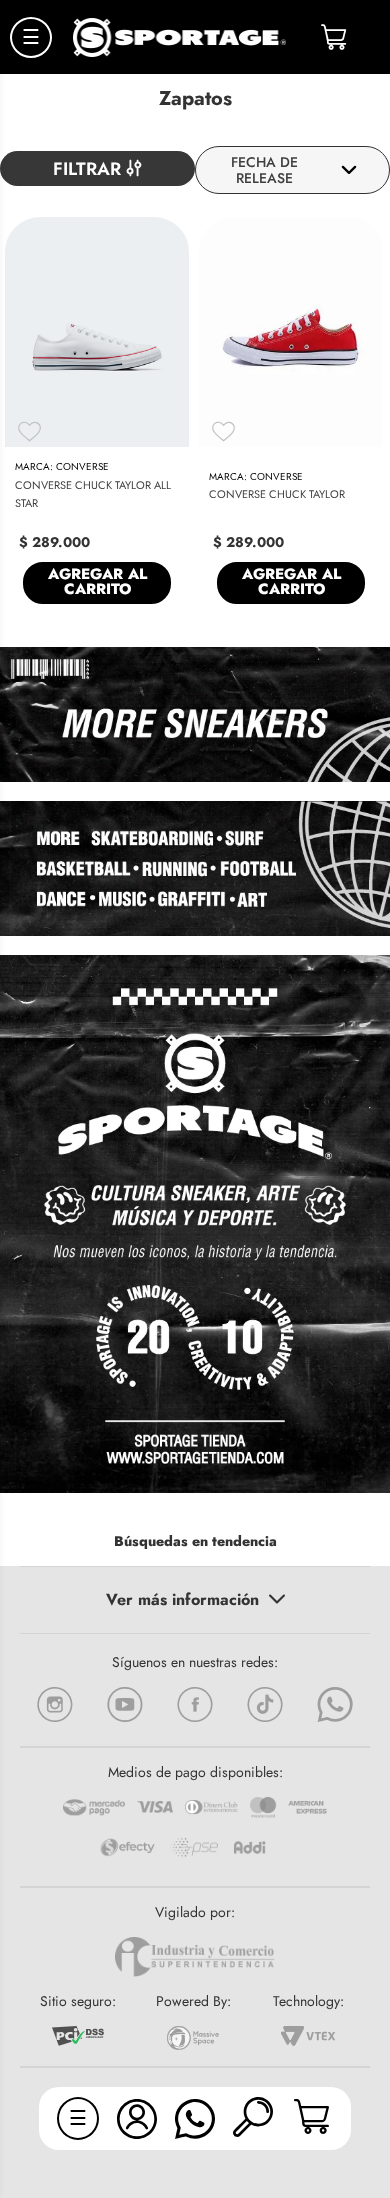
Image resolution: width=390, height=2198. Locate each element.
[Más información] (195, 1600)
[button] (253, 2118)
